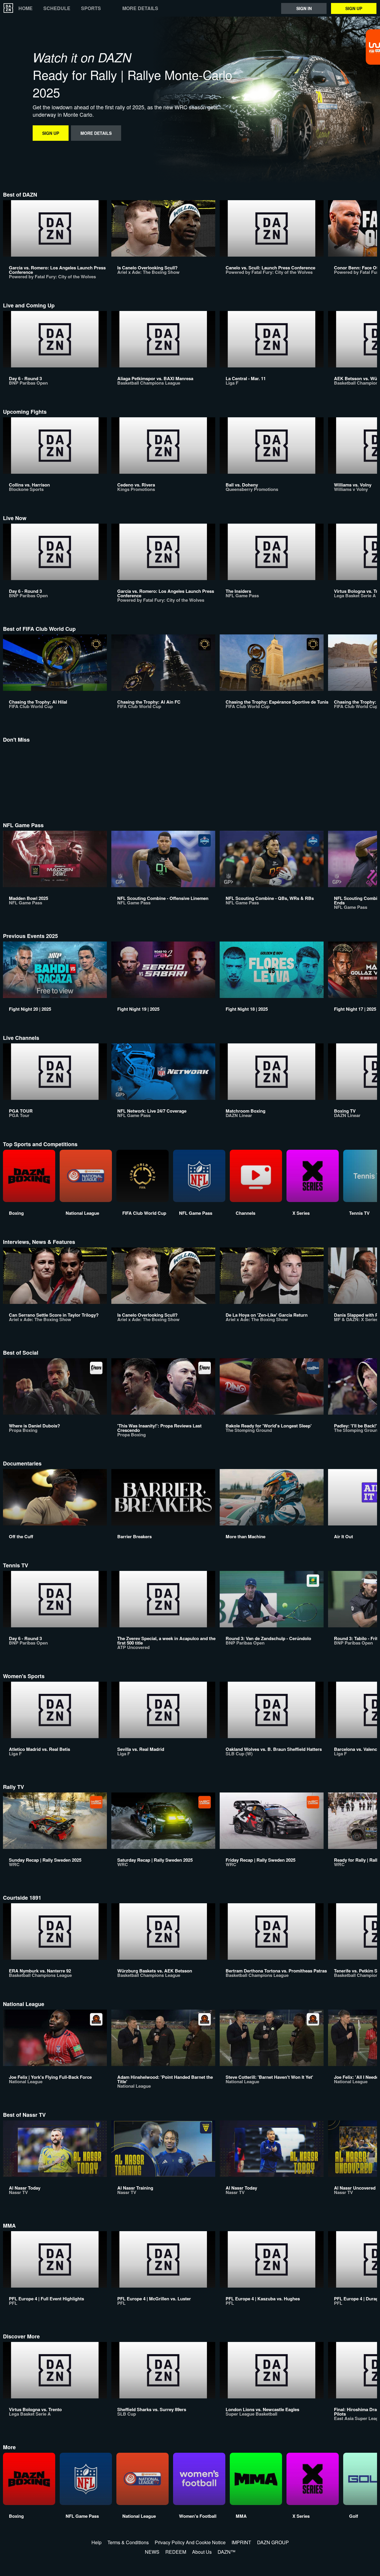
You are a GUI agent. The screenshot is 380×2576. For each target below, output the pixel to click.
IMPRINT (241, 2542)
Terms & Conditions (128, 2542)
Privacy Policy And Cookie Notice (190, 2542)
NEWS (152, 2552)
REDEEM (176, 2552)
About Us (202, 2552)
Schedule (57, 8)
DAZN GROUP (273, 2542)
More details (140, 8)
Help (96, 2542)
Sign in (304, 8)
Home (26, 8)
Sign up (354, 8)
